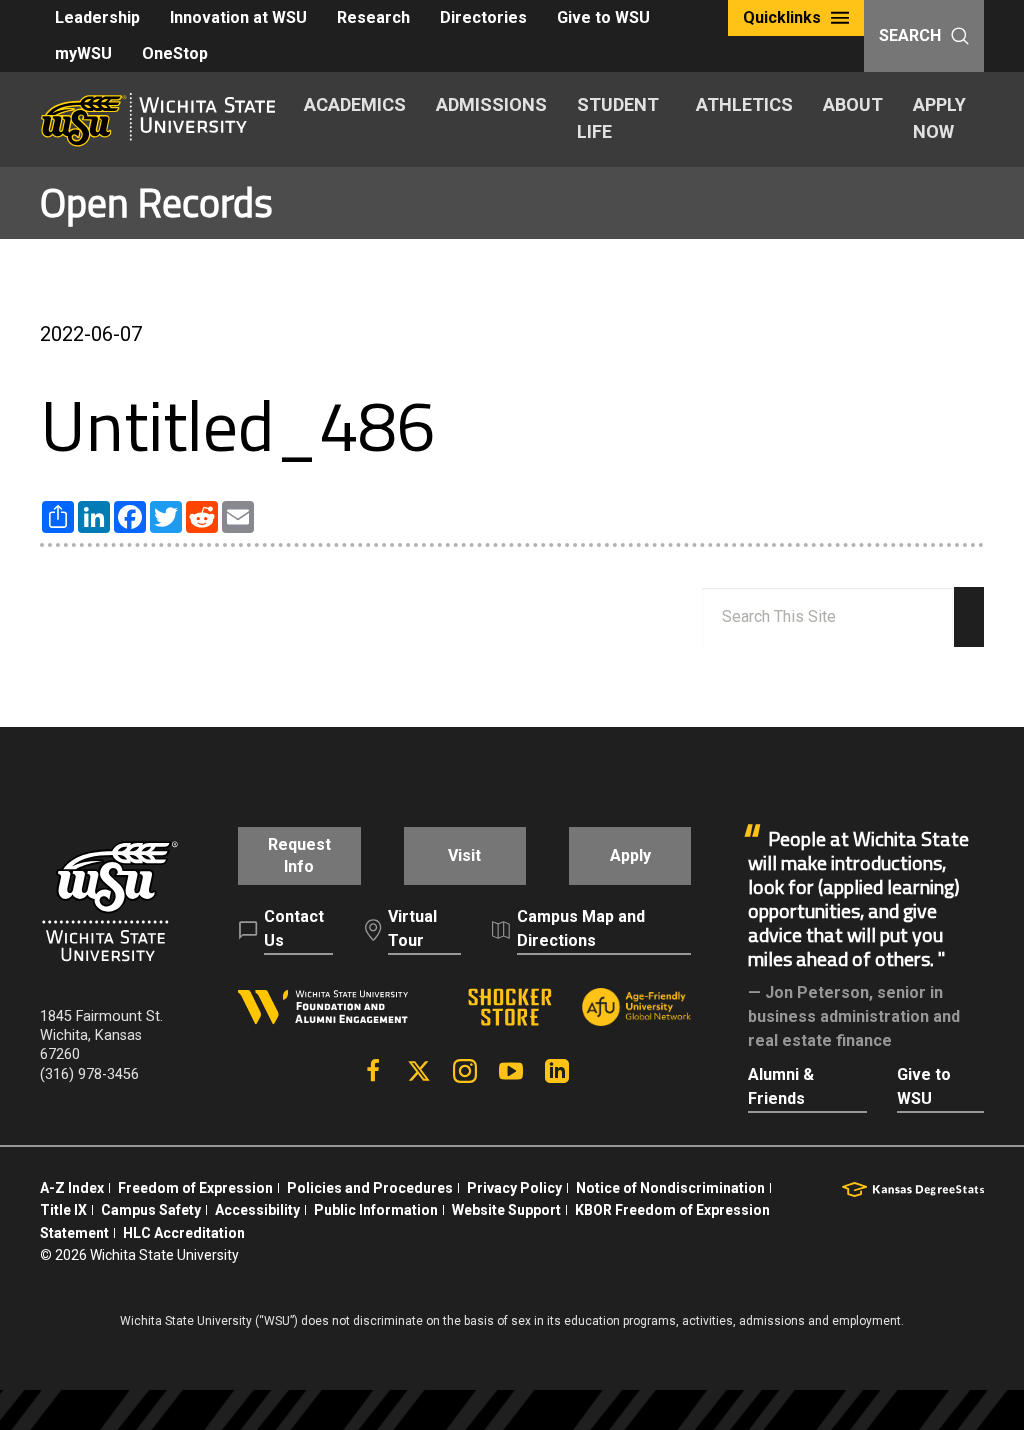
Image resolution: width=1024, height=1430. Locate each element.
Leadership (97, 17)
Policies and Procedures (370, 1188)
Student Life (618, 118)
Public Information (376, 1210)
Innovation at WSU (238, 17)
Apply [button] (630, 855)
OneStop (175, 53)
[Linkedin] (557, 1071)
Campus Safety (151, 1210)
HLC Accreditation (184, 1233)
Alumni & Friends (781, 1086)
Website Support (506, 1210)
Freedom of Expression (195, 1188)
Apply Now (939, 118)
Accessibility (257, 1210)
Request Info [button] (299, 855)
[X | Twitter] (419, 1071)
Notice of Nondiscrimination (670, 1188)
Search (910, 35)
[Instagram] (465, 1071)
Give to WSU (603, 17)
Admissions (491, 104)
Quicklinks (782, 17)
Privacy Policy (514, 1188)
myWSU (83, 53)
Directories (483, 17)
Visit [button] (464, 855)
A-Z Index (72, 1188)
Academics (355, 104)
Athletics (744, 104)
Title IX (63, 1210)
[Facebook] (373, 1071)
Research (373, 17)
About (853, 104)
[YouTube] (511, 1071)
